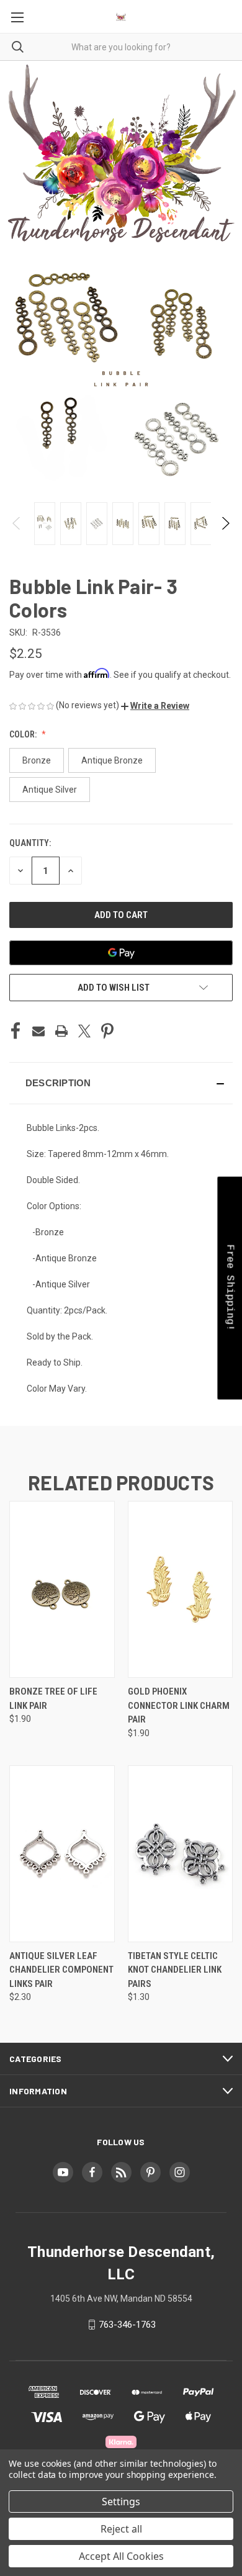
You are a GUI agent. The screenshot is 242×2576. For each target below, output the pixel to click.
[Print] (61, 1031)
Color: (24, 734)
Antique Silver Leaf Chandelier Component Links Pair (61, 1970)
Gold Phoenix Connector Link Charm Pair (179, 1705)
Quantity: (30, 843)
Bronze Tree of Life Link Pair (53, 1699)
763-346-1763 (127, 2325)
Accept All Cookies (121, 2556)
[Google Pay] (121, 953)
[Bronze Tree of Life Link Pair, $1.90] (62, 1589)
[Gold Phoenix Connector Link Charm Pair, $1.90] (181, 1589)
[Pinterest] (107, 1031)
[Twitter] (84, 1031)
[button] (155, 706)
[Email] (38, 1031)
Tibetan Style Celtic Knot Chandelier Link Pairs (175, 1970)
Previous (17, 523)
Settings (121, 2502)
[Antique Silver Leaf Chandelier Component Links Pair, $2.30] (62, 1854)
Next (225, 523)
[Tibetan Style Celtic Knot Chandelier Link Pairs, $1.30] (181, 1854)
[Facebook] (16, 1031)
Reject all (121, 2529)
